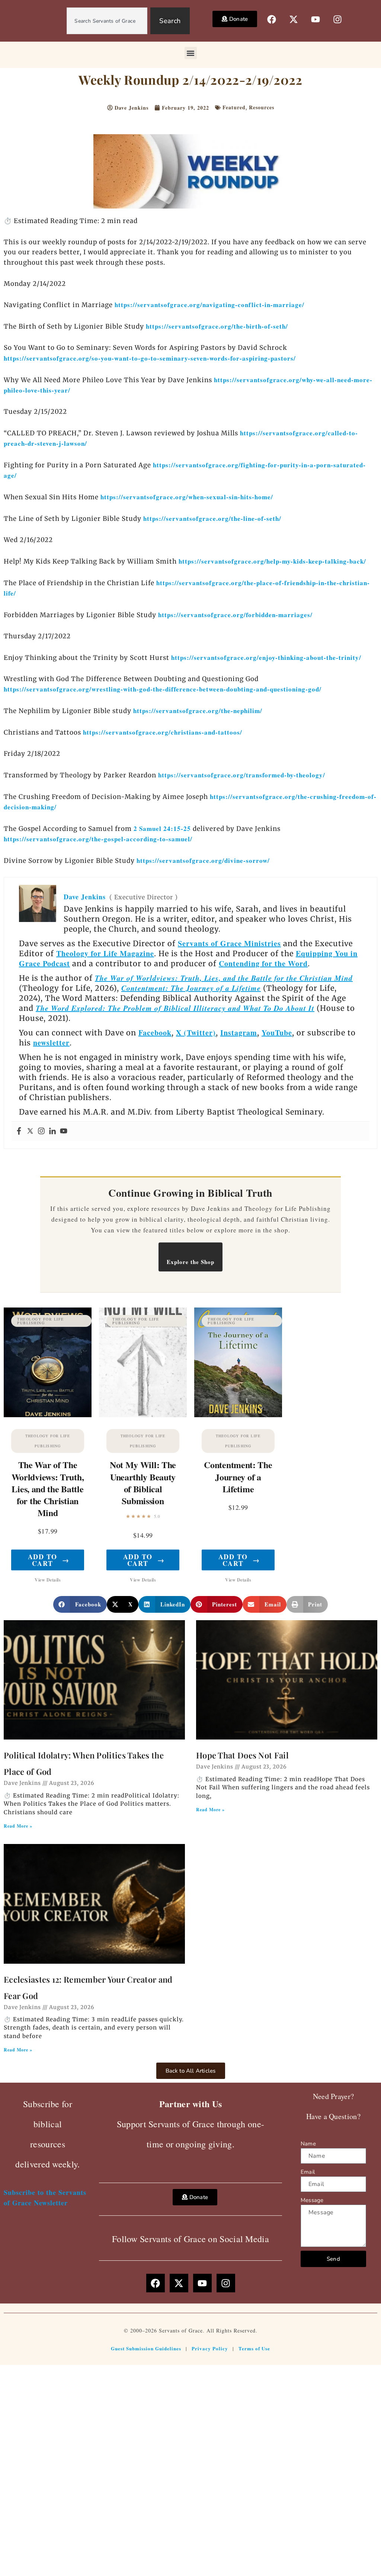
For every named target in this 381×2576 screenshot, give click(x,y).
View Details (48, 1580)
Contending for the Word (263, 963)
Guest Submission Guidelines (146, 2348)
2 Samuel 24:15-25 (162, 828)
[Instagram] (41, 1131)
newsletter (51, 1043)
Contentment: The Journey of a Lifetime (191, 988)
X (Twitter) (196, 1033)
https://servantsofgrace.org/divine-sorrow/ (203, 860)
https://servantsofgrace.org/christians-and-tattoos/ (163, 732)
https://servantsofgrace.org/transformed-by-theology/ (242, 775)
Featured (234, 107)
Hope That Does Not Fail (242, 1755)
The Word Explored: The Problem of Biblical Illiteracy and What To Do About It (175, 1008)
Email (308, 2172)
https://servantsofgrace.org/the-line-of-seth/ (212, 518)
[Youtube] (64, 1131)
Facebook (155, 1033)
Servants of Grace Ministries (229, 943)
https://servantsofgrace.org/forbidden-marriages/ (235, 615)
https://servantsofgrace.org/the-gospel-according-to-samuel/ (98, 839)
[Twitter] (30, 1131)
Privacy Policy (210, 2348)
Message (312, 2200)
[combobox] (107, 21)
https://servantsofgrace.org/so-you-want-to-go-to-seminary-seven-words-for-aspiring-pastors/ (150, 358)
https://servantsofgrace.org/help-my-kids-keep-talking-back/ (272, 561)
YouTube (277, 1033)
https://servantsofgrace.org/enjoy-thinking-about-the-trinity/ (266, 657)
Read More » (18, 1826)
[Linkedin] (52, 1131)
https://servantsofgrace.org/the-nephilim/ (198, 711)
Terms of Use (254, 2348)
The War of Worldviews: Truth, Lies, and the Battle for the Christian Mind (224, 978)
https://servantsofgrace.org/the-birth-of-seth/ (217, 326)
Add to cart (49, 1560)
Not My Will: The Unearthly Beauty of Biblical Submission (143, 1483)
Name (308, 2144)
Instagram (239, 1033)
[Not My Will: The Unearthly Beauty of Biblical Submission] (143, 1362)
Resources (262, 107)
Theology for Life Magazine (105, 953)
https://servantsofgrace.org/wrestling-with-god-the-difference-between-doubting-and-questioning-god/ (163, 689)
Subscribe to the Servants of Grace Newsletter (45, 2197)
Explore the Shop (190, 1262)
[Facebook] (19, 1131)
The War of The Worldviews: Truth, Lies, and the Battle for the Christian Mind (48, 1489)
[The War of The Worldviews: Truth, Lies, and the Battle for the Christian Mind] (48, 1362)
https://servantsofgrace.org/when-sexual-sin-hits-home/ (187, 497)
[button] (191, 53)
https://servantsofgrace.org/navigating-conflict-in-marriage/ (209, 305)
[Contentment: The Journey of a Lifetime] (238, 1362)
